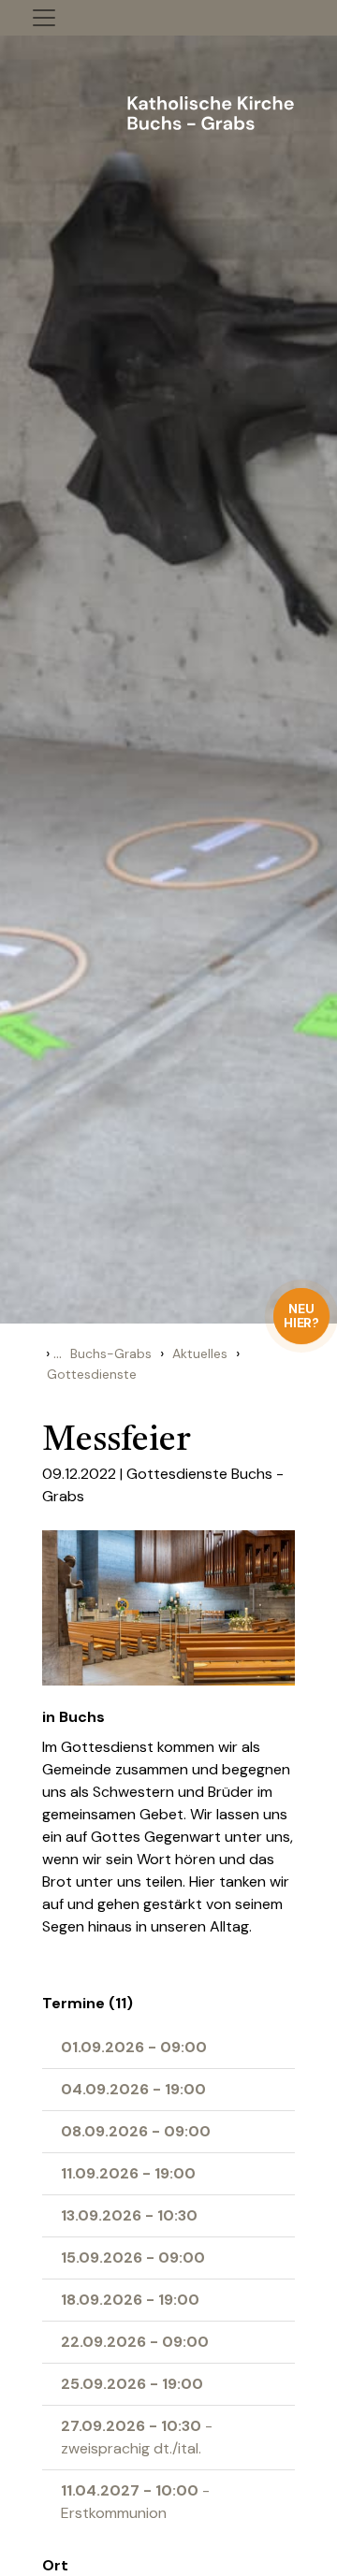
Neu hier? (302, 1316)
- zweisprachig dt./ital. (137, 2437)
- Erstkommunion (135, 2502)
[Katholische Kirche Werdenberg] (168, 110)
